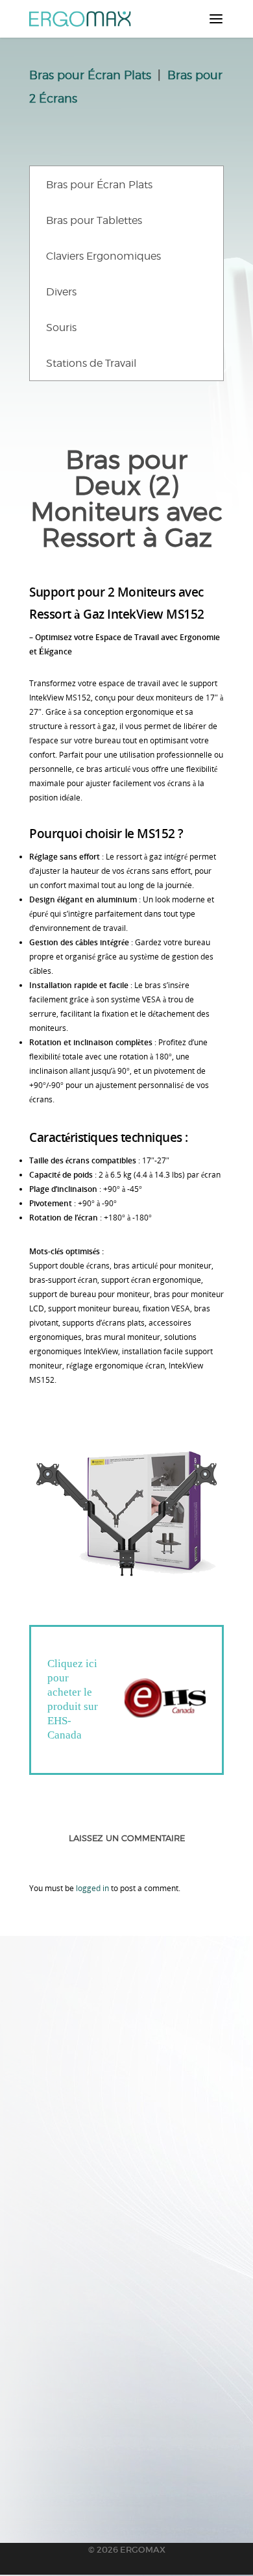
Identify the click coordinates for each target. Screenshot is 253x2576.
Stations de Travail (91, 363)
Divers (61, 292)
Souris (61, 328)
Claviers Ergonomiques (103, 256)
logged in (92, 1888)
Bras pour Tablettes (94, 220)
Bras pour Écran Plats (90, 75)
